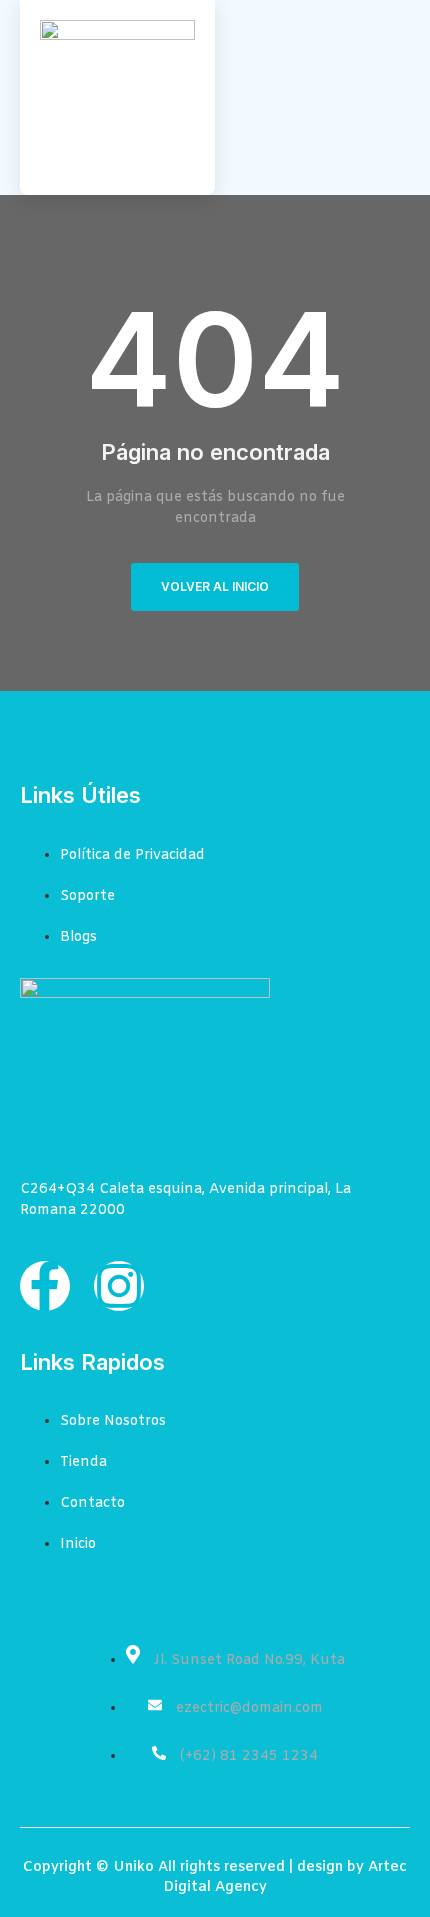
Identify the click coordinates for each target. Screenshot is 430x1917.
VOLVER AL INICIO (215, 586)
